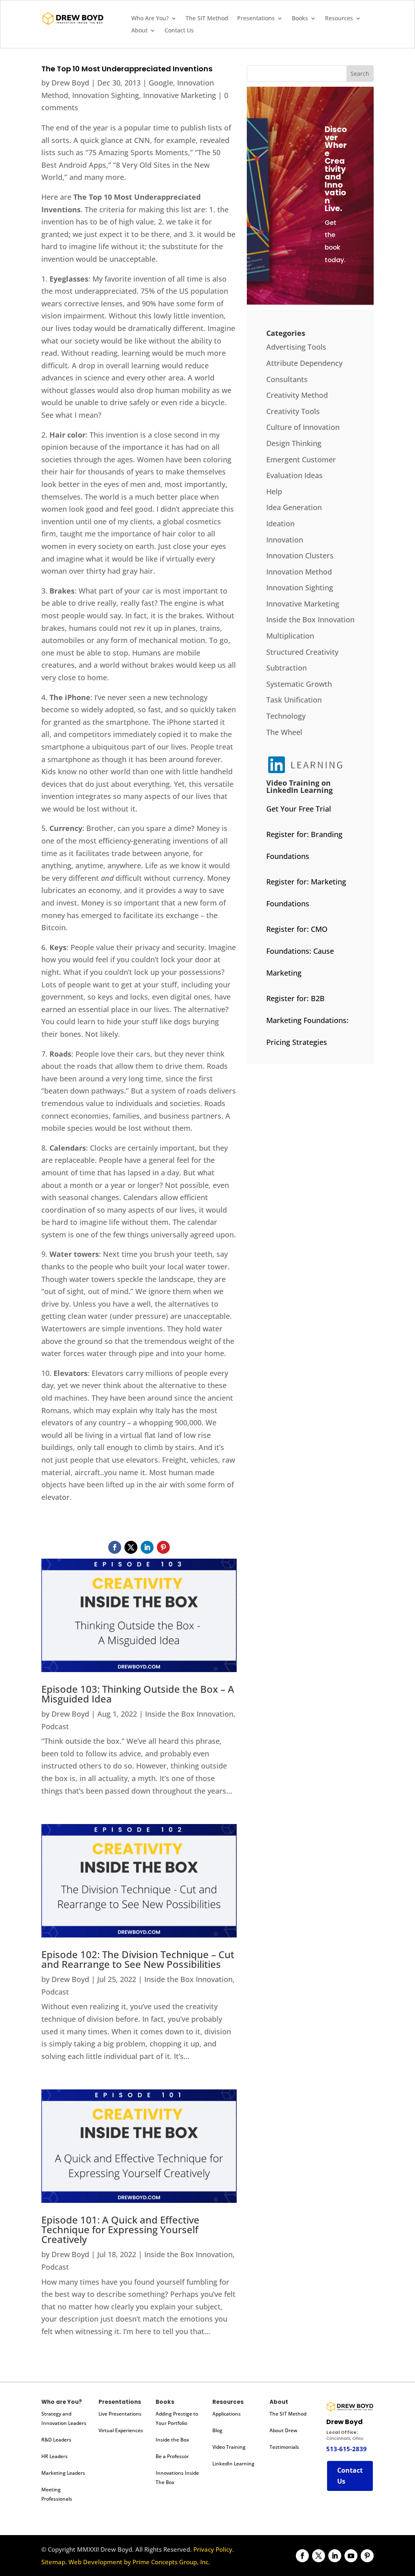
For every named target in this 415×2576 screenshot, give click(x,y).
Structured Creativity (302, 652)
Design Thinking (294, 443)
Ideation (280, 523)
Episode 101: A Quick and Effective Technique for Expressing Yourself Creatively (120, 2229)
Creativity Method (297, 395)
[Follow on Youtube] (351, 2556)
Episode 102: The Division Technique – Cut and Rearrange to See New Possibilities (138, 1959)
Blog (217, 2430)
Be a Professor (172, 2456)
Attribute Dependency (304, 363)
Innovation (285, 540)
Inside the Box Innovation (189, 1714)
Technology (286, 716)
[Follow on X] (131, 1547)
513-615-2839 (347, 2449)
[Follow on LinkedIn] (147, 1547)
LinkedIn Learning (233, 2464)
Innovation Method (299, 572)
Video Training (229, 2447)
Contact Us (179, 31)
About (139, 31)
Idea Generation (294, 507)
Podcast (55, 1726)
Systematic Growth (299, 684)
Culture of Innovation (303, 427)
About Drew (283, 2430)
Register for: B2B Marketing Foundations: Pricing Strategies (307, 1020)
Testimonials (284, 2447)
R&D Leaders (56, 2440)
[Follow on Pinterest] (163, 1547)
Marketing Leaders (63, 2473)
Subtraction (287, 668)
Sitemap (53, 2562)
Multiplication (290, 636)
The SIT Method (207, 19)
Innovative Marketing (180, 95)
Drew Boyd (70, 83)
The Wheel (284, 732)
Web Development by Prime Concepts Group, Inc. (139, 2562)
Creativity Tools (293, 411)
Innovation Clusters (300, 555)
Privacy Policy (213, 2549)
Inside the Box (172, 2440)
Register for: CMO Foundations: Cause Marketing (300, 951)
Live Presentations (120, 2414)
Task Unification (294, 700)
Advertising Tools (296, 347)
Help (274, 491)
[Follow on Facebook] (115, 1547)
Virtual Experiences (121, 2430)
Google (161, 83)
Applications (227, 2414)
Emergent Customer (301, 459)
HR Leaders (55, 2456)
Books (300, 19)
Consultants (287, 379)
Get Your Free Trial (299, 809)
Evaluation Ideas (294, 475)
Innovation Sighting (106, 95)
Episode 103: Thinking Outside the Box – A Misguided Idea (138, 1694)
